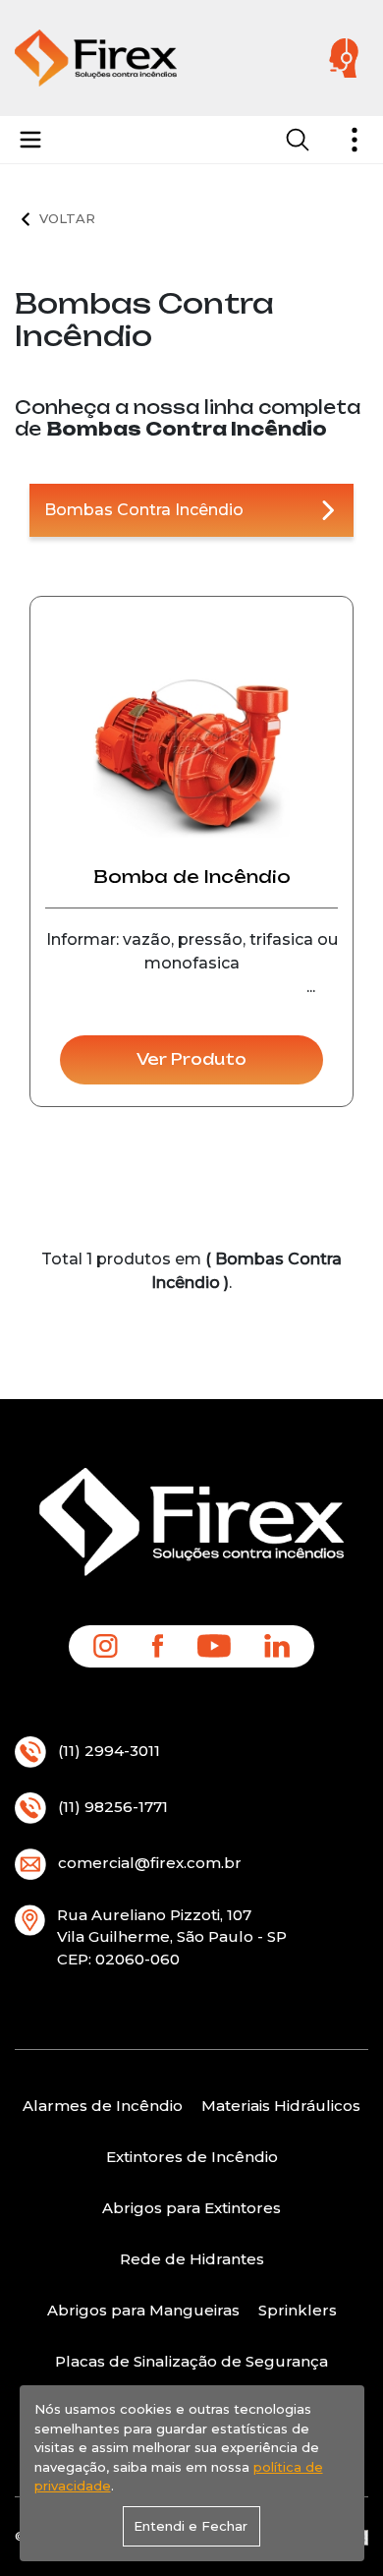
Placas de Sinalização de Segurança (191, 2361)
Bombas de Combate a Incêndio (123, 217)
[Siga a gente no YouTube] (214, 1645)
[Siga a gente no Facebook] (158, 1645)
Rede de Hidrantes (192, 2259)
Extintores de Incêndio (192, 2157)
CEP (73, 1959)
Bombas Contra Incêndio (144, 510)
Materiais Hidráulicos (281, 2106)
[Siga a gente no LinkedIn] (276, 1645)
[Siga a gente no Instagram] (106, 1645)
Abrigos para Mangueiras (143, 2310)
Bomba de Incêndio (192, 877)
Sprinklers (298, 2310)
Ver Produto (191, 1059)
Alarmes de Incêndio (103, 2106)
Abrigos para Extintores (191, 2208)
